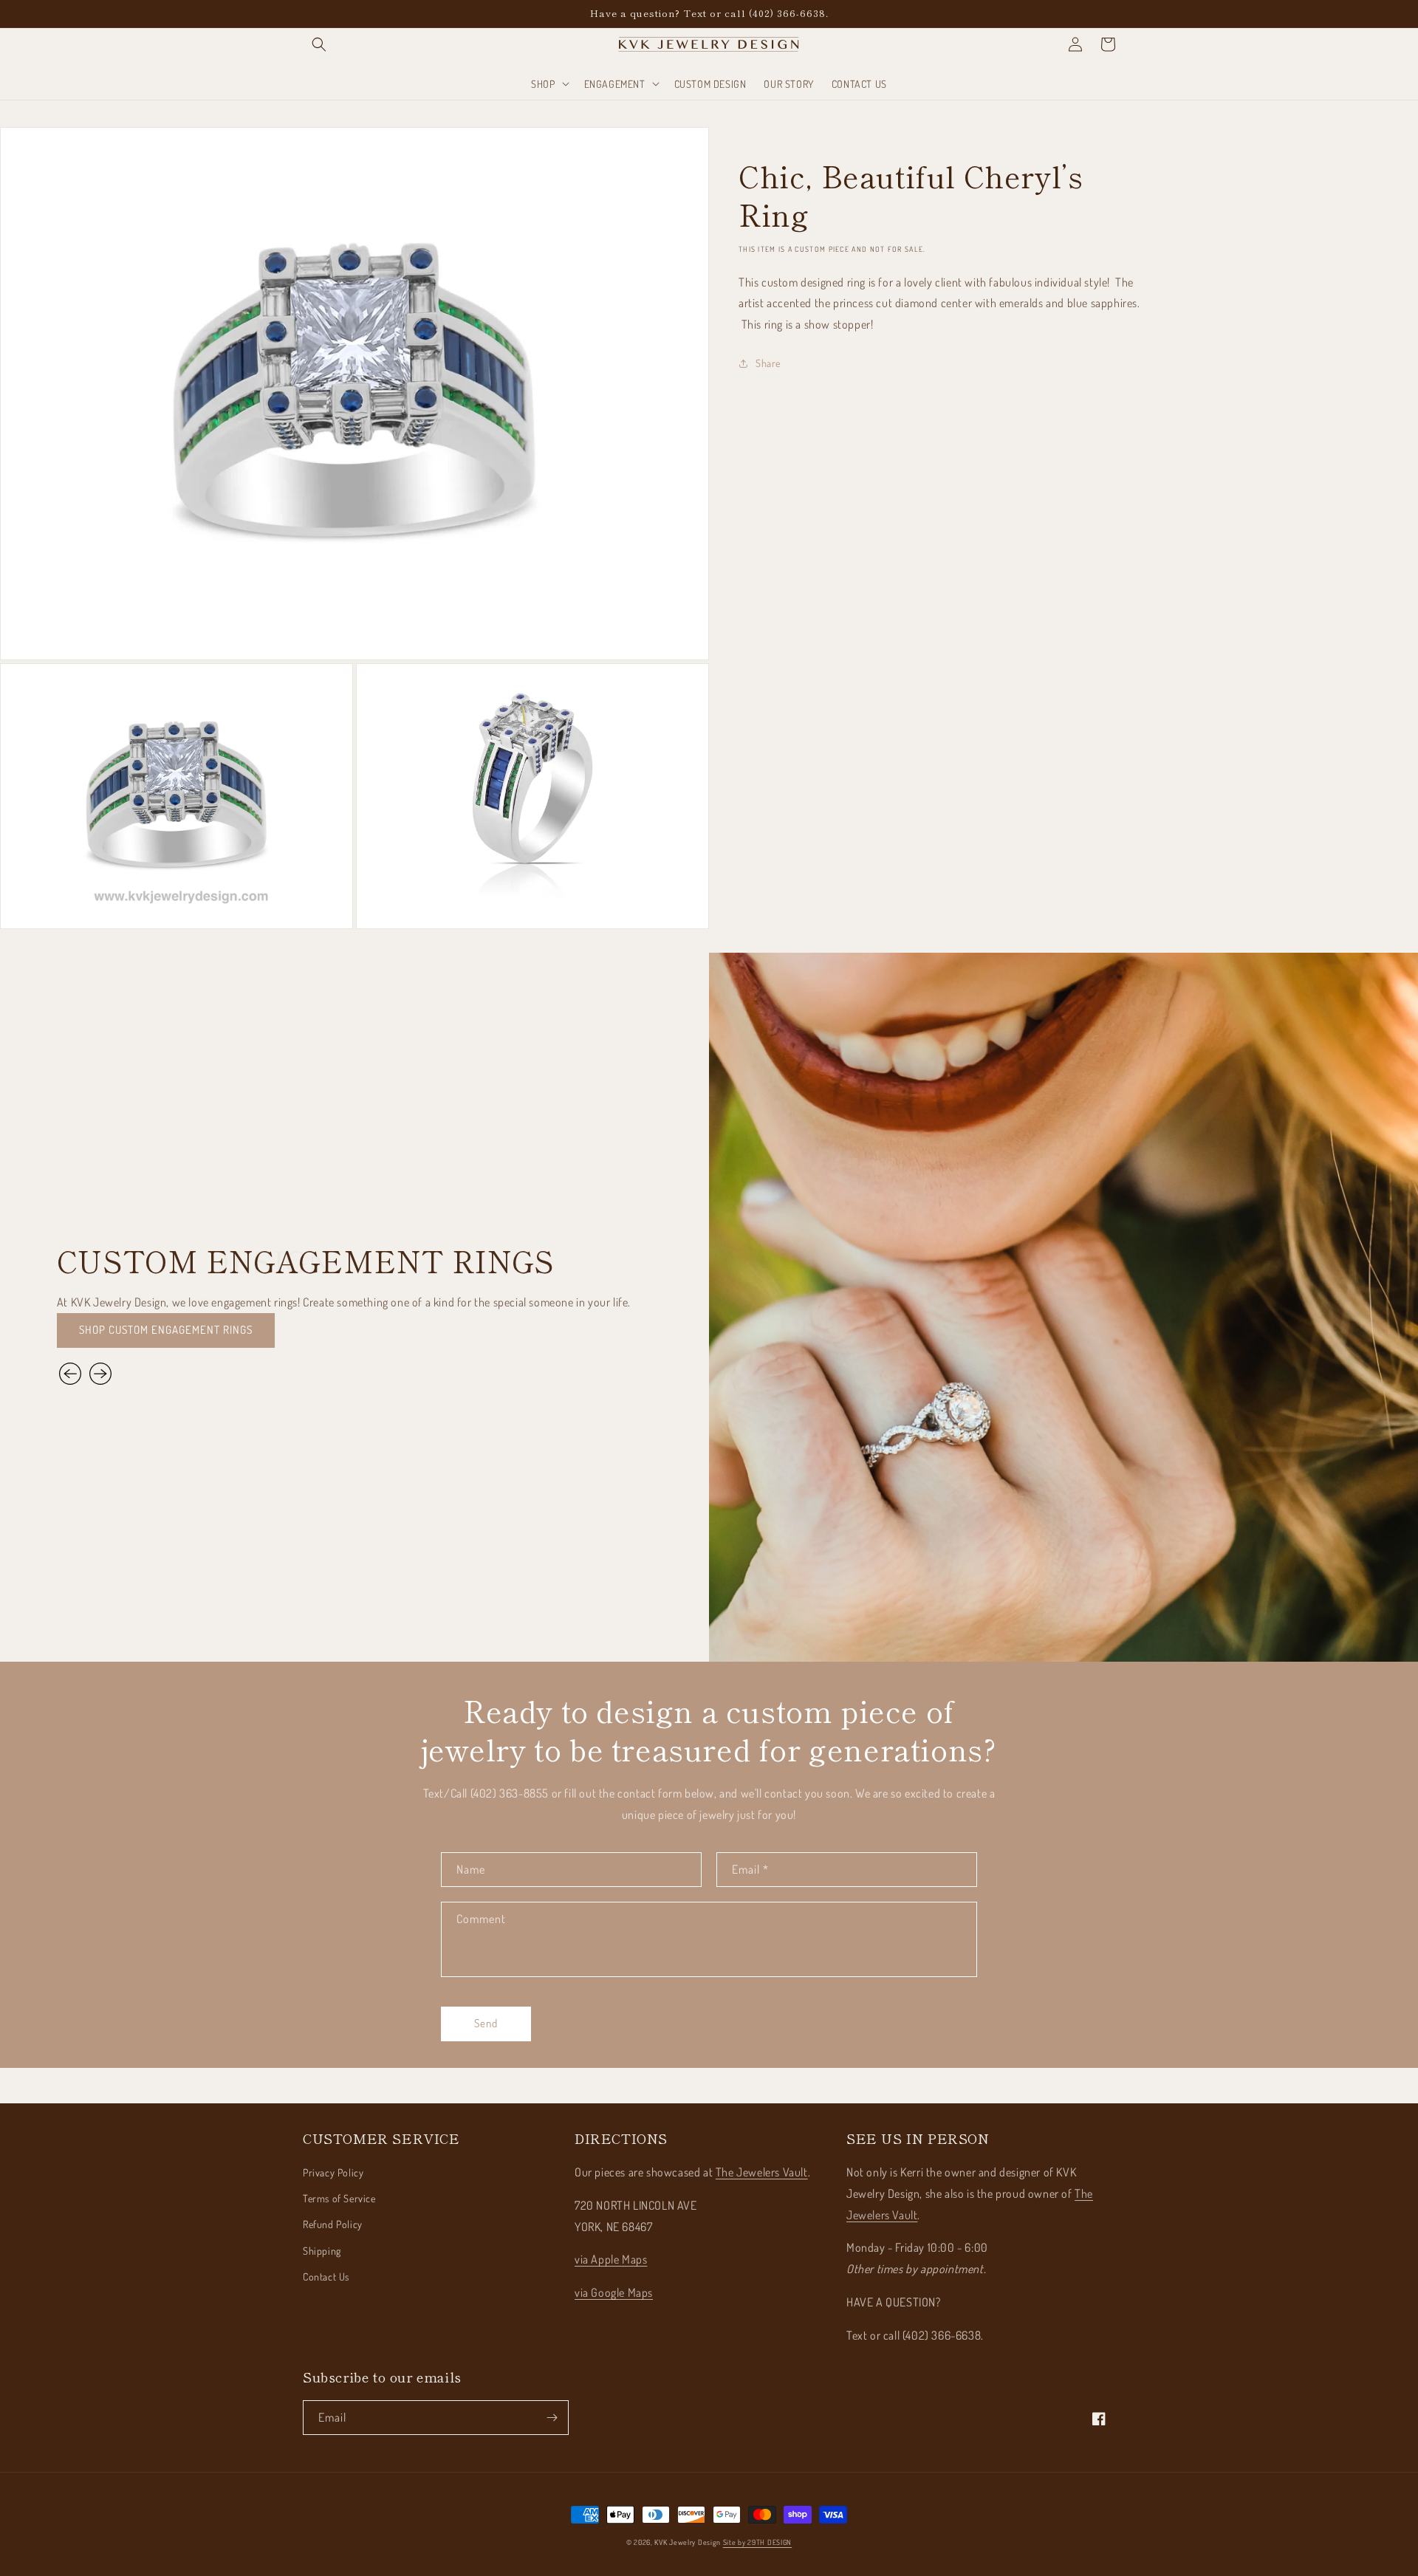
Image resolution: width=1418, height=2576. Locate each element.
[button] (319, 44)
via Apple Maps (611, 2259)
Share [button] (768, 363)
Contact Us (326, 2277)
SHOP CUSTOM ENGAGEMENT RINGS (166, 1330)
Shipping (322, 2251)
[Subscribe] (552, 2418)
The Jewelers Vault (762, 2172)
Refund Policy (333, 2224)
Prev (72, 1374)
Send (486, 2023)
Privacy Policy (333, 2172)
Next (100, 1374)
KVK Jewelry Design (688, 2542)
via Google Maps (614, 2292)
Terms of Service (339, 2198)
